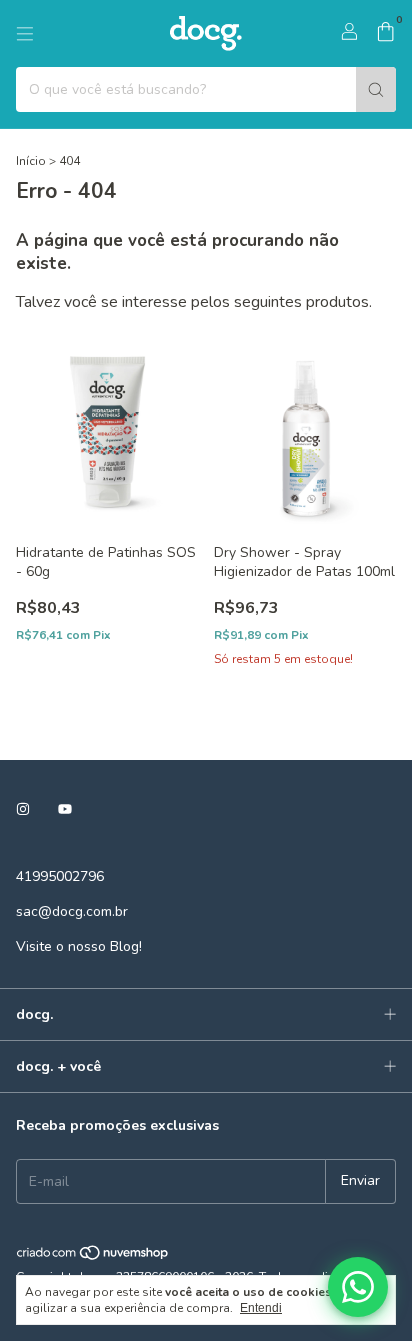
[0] (385, 34)
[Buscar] (376, 89)
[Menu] (25, 34)
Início (31, 161)
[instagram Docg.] (23, 809)
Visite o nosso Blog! (79, 946)
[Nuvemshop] (93, 1257)
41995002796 (60, 876)
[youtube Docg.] (65, 809)
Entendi (261, 1308)
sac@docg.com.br (72, 911)
